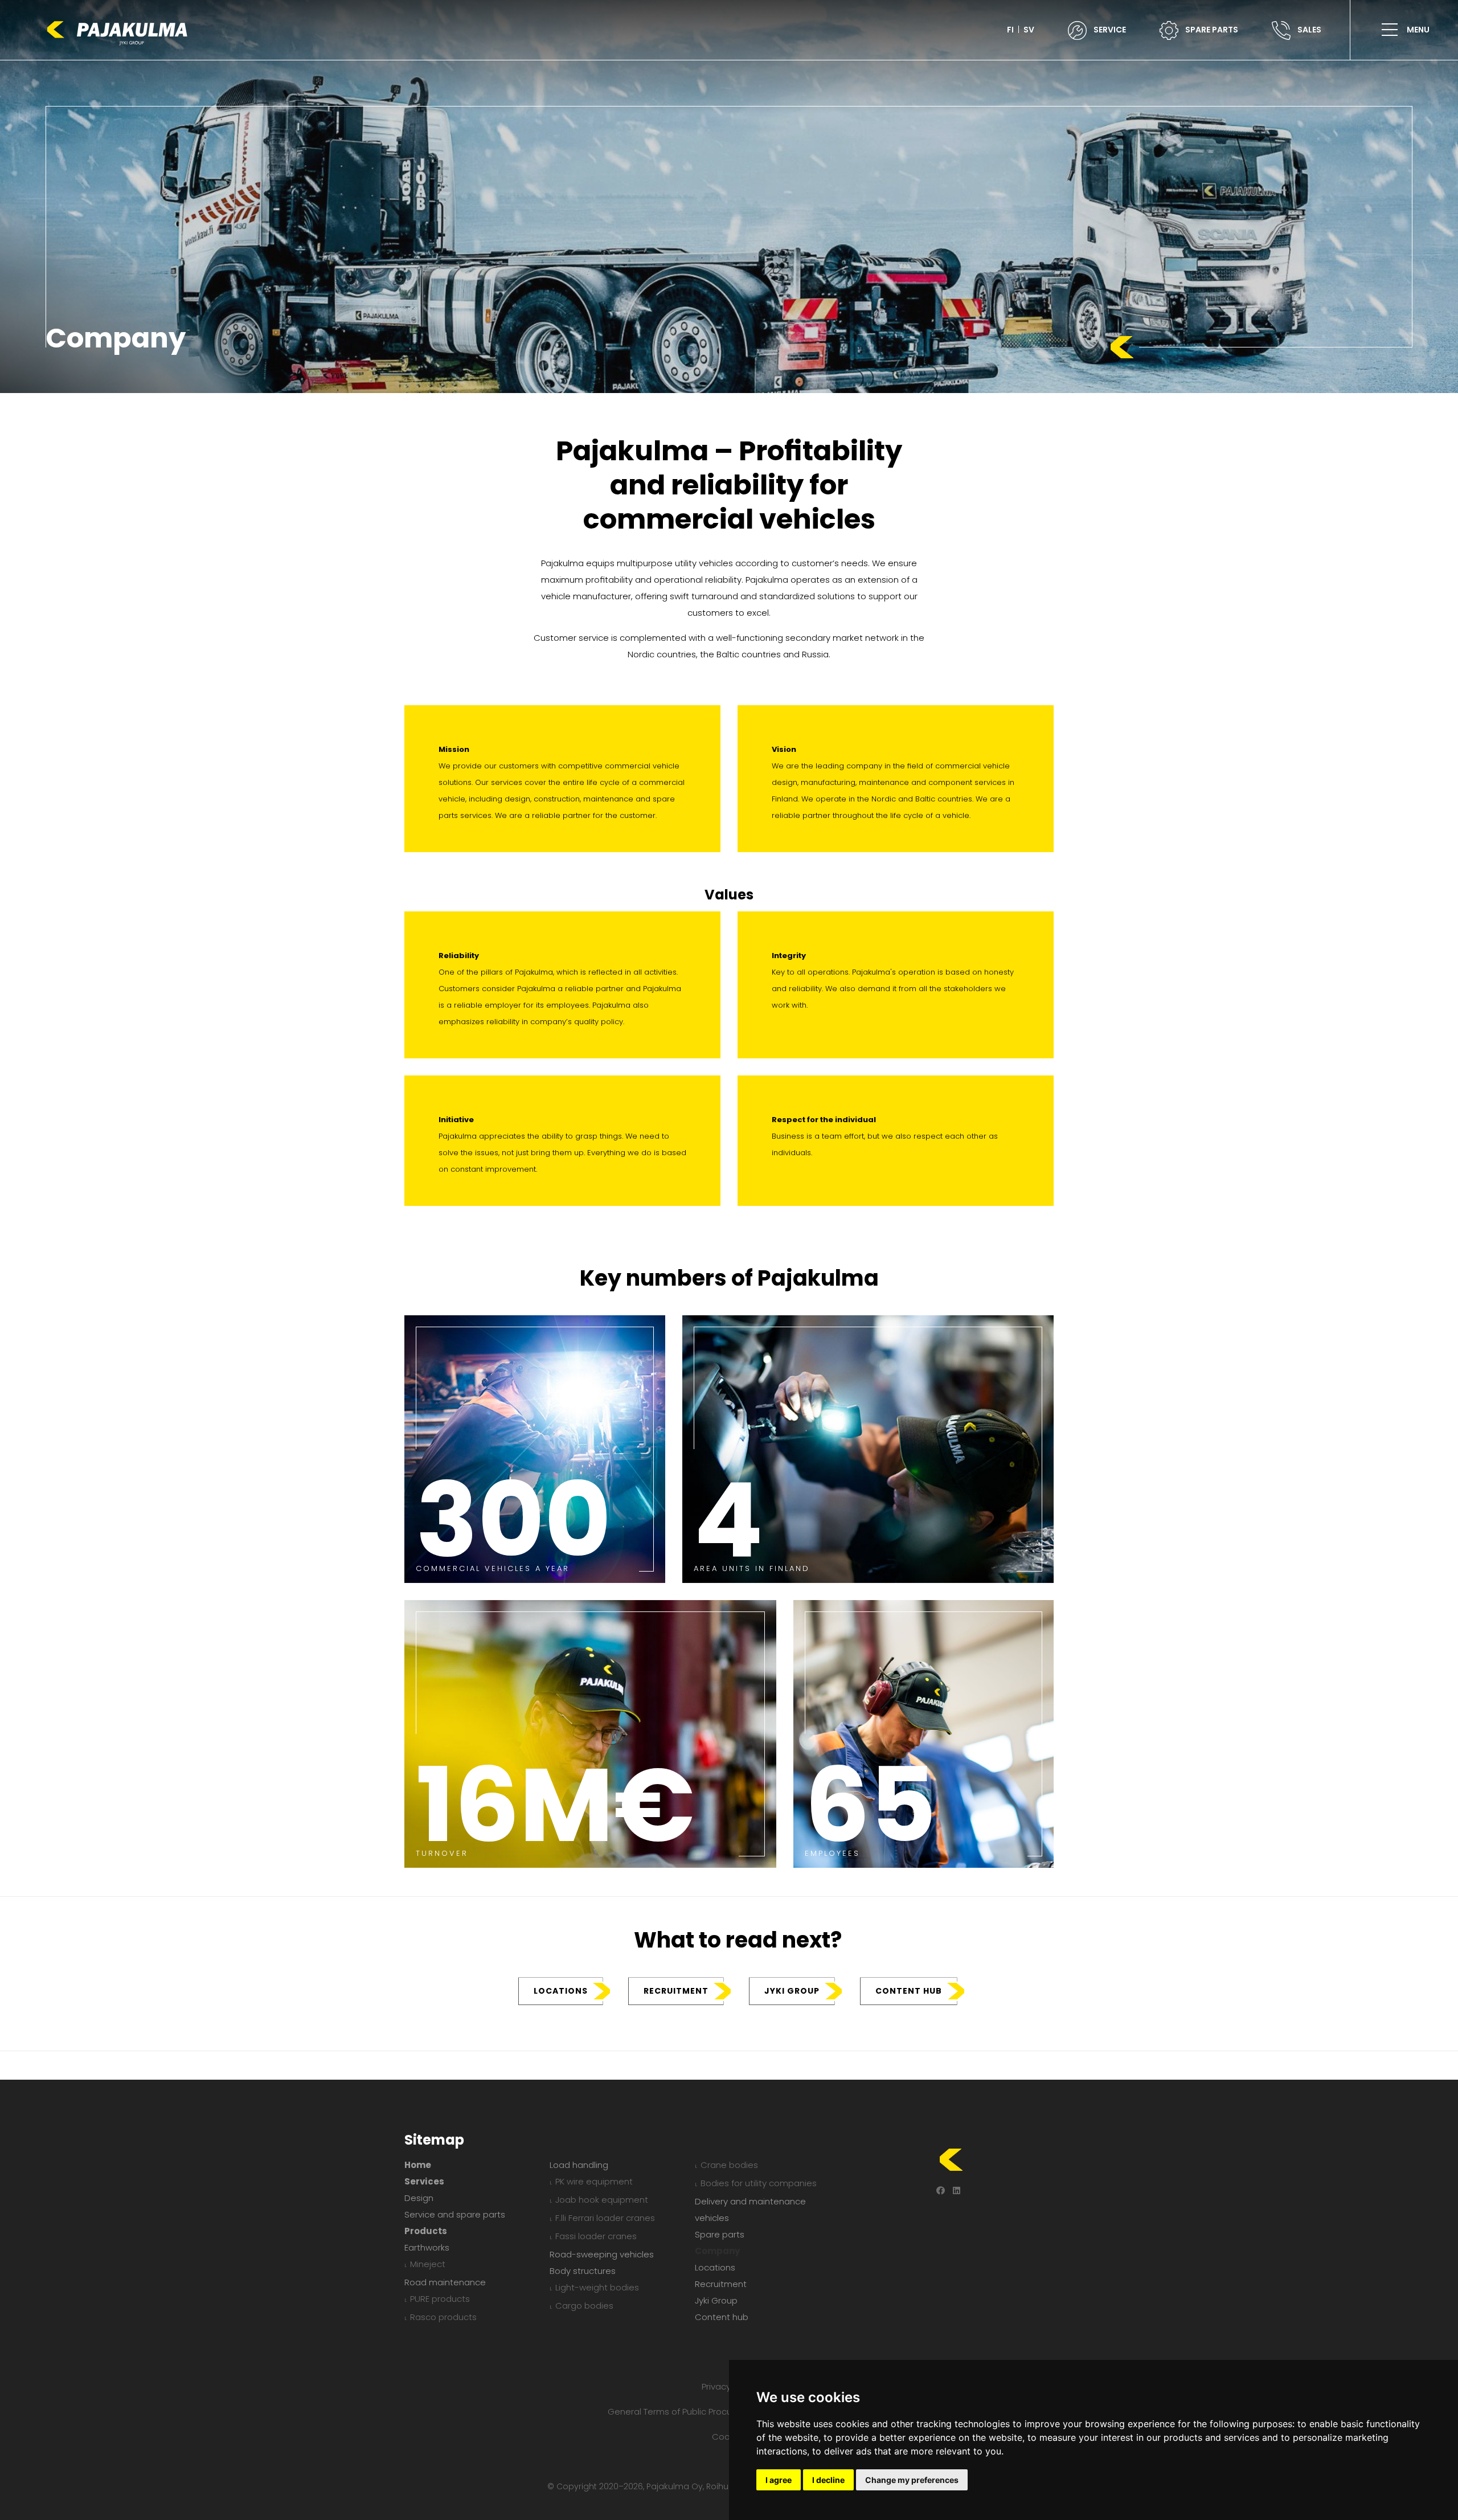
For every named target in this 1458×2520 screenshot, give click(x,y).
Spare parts (720, 2234)
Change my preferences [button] (912, 2480)
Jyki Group (792, 1991)
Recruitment (676, 1991)
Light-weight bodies (597, 2287)
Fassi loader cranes (596, 2236)
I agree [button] (779, 2480)
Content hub (909, 1991)
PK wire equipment (594, 2181)
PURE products (440, 2299)
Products (426, 2231)
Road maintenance (445, 2282)
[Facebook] (941, 2190)
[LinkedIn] (957, 2190)
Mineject (428, 2264)
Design (419, 2198)
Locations (561, 1991)
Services (424, 2181)
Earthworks (427, 2247)
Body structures (583, 2271)
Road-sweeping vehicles (602, 2254)
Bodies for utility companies (759, 2183)
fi (1010, 30)
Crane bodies (729, 2165)
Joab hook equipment (602, 2200)
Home (418, 2165)
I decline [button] (828, 2480)
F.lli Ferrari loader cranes (605, 2218)
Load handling (579, 2165)
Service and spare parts (455, 2214)
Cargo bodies (584, 2306)
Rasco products (443, 2317)
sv (1029, 30)
